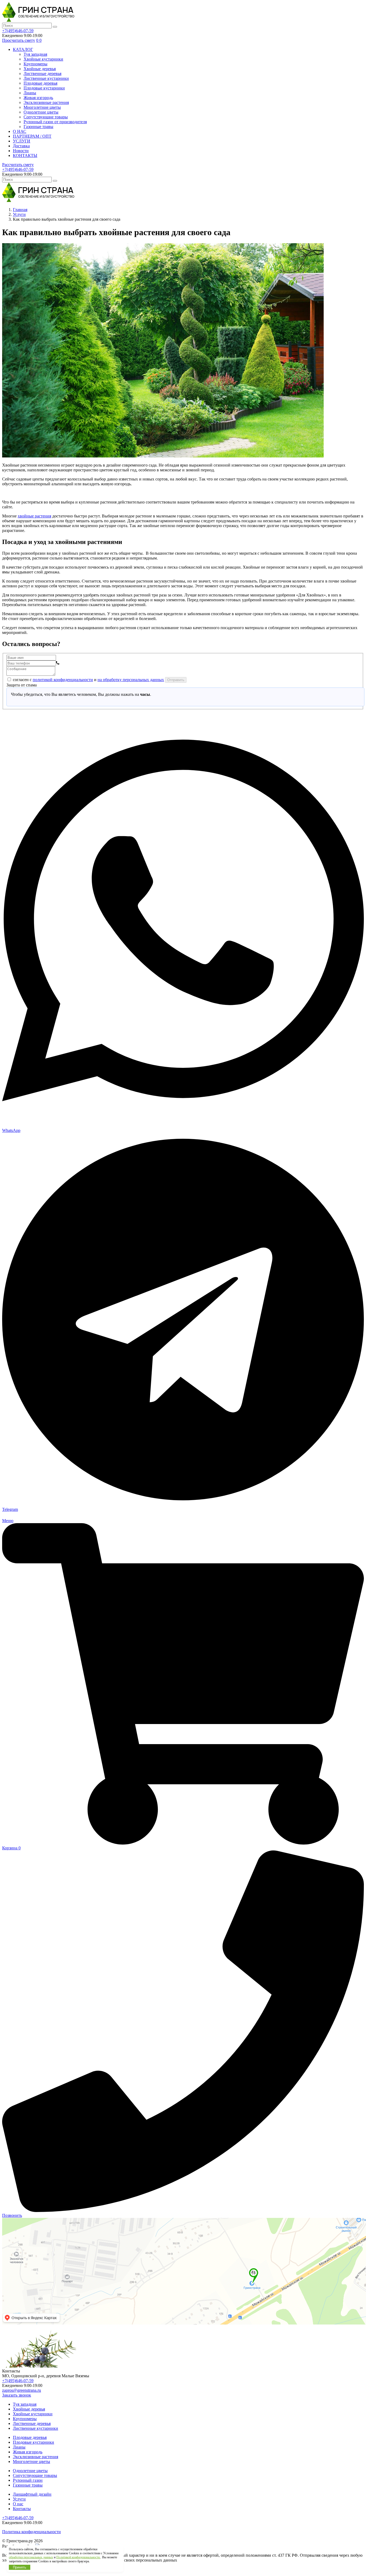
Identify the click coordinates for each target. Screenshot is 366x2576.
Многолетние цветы (42, 107)
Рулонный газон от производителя (55, 122)
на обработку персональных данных (131, 680)
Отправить (176, 680)
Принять (20, 2567)
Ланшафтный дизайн (32, 2494)
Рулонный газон (28, 2480)
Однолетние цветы (41, 112)
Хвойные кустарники (43, 59)
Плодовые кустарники (44, 88)
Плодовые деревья (40, 83)
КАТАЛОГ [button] (23, 49)
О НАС (20, 131)
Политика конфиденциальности (31, 2532)
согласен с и (88, 680)
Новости (21, 151)
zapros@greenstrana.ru (22, 2390)
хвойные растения (34, 516)
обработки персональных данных (31, 2557)
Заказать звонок (17, 2395)
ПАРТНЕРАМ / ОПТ (32, 136)
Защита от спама (22, 685)
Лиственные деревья (42, 74)
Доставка (21, 146)
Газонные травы (38, 127)
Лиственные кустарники (46, 78)
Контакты (22, 2509)
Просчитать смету (19, 40)
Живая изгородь (38, 98)
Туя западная (35, 54)
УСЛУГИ (22, 141)
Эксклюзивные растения (46, 102)
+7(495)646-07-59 (18, 31)
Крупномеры (36, 64)
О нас (18, 2504)
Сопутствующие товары (46, 117)
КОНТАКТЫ (25, 155)
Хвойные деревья (40, 69)
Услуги (19, 2499)
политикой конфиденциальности (63, 680)
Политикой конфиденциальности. (78, 2557)
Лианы (30, 93)
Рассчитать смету (18, 165)
